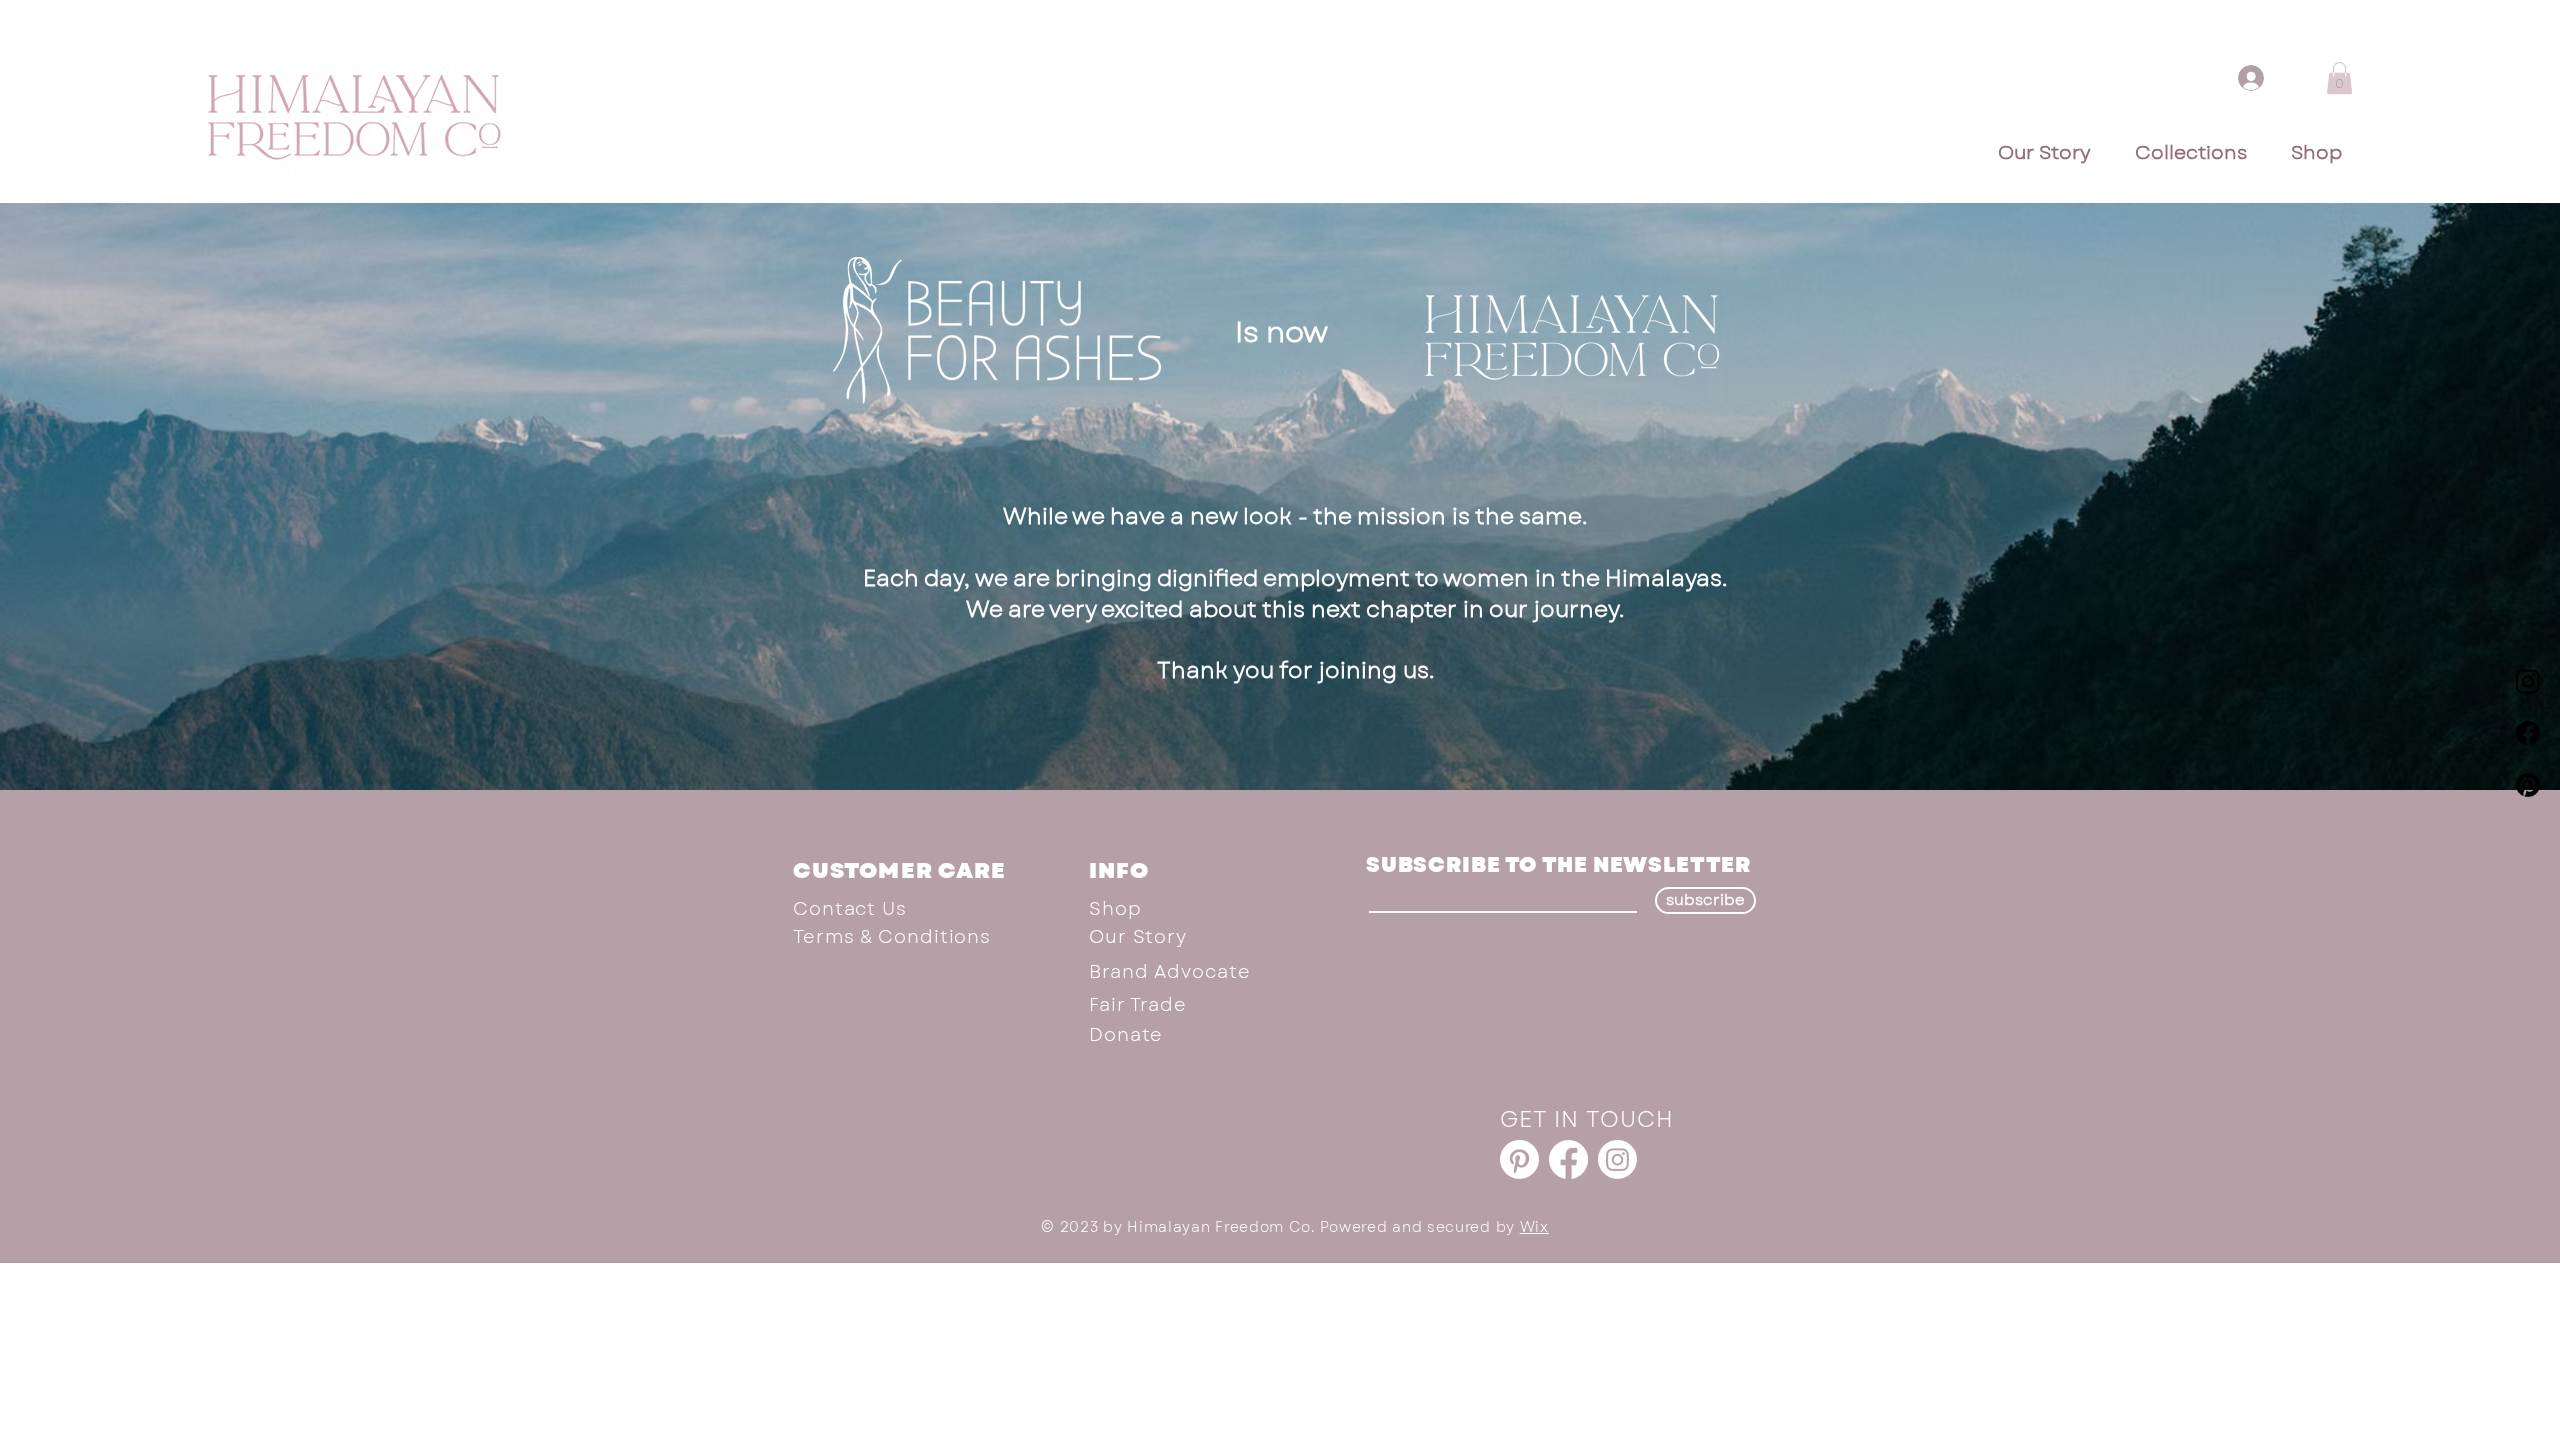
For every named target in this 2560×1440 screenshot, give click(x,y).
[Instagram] (2528, 681)
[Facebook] (2528, 733)
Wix (1534, 1227)
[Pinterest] (2528, 785)
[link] (2339, 78)
